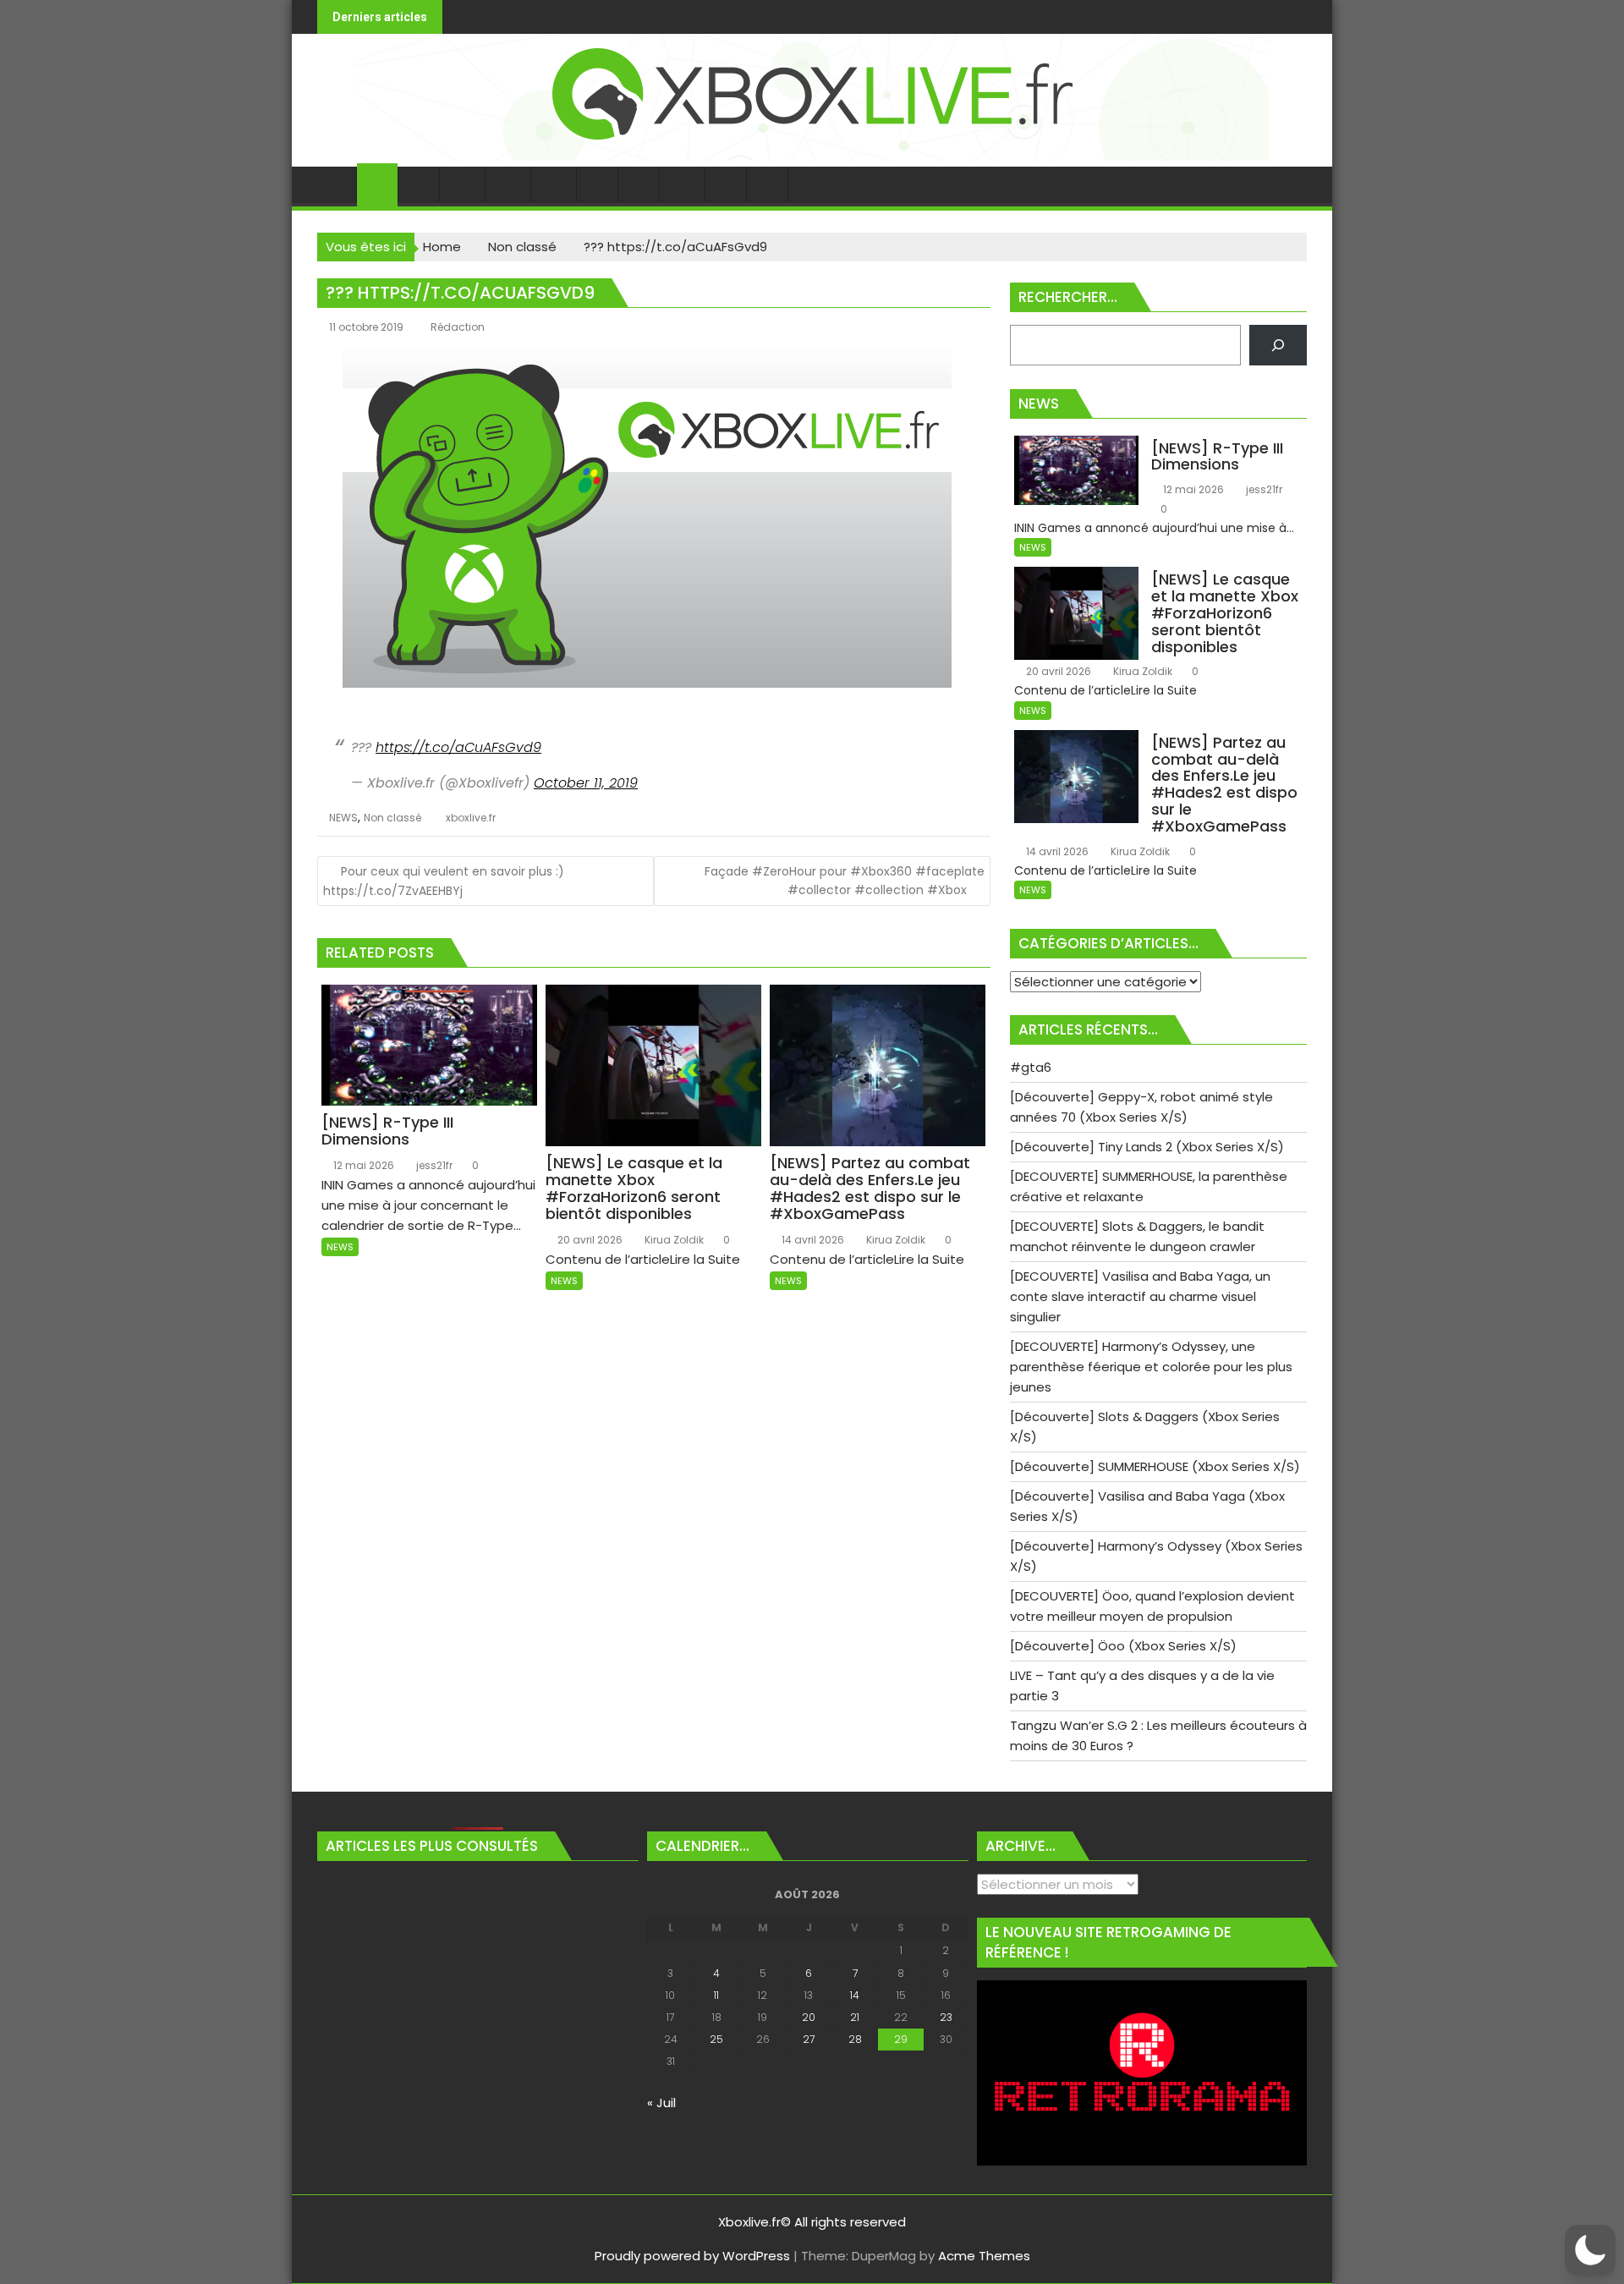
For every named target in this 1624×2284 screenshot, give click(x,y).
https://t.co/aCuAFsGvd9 (458, 747)
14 (855, 1995)
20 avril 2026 (589, 1240)
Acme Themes (984, 2256)
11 (716, 1995)
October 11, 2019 (586, 783)
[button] (1590, 2250)
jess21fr (433, 1165)
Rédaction (458, 327)
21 (855, 2017)
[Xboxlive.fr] (812, 156)
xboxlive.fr (471, 818)
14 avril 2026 (812, 1240)
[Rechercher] (1278, 345)
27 (809, 2039)
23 (946, 2017)
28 (855, 2039)
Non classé (392, 818)
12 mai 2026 (362, 1165)
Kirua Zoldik (673, 1240)
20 (809, 2017)
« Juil (661, 2103)
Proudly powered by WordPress (692, 2256)
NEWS (343, 818)
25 (716, 2039)
